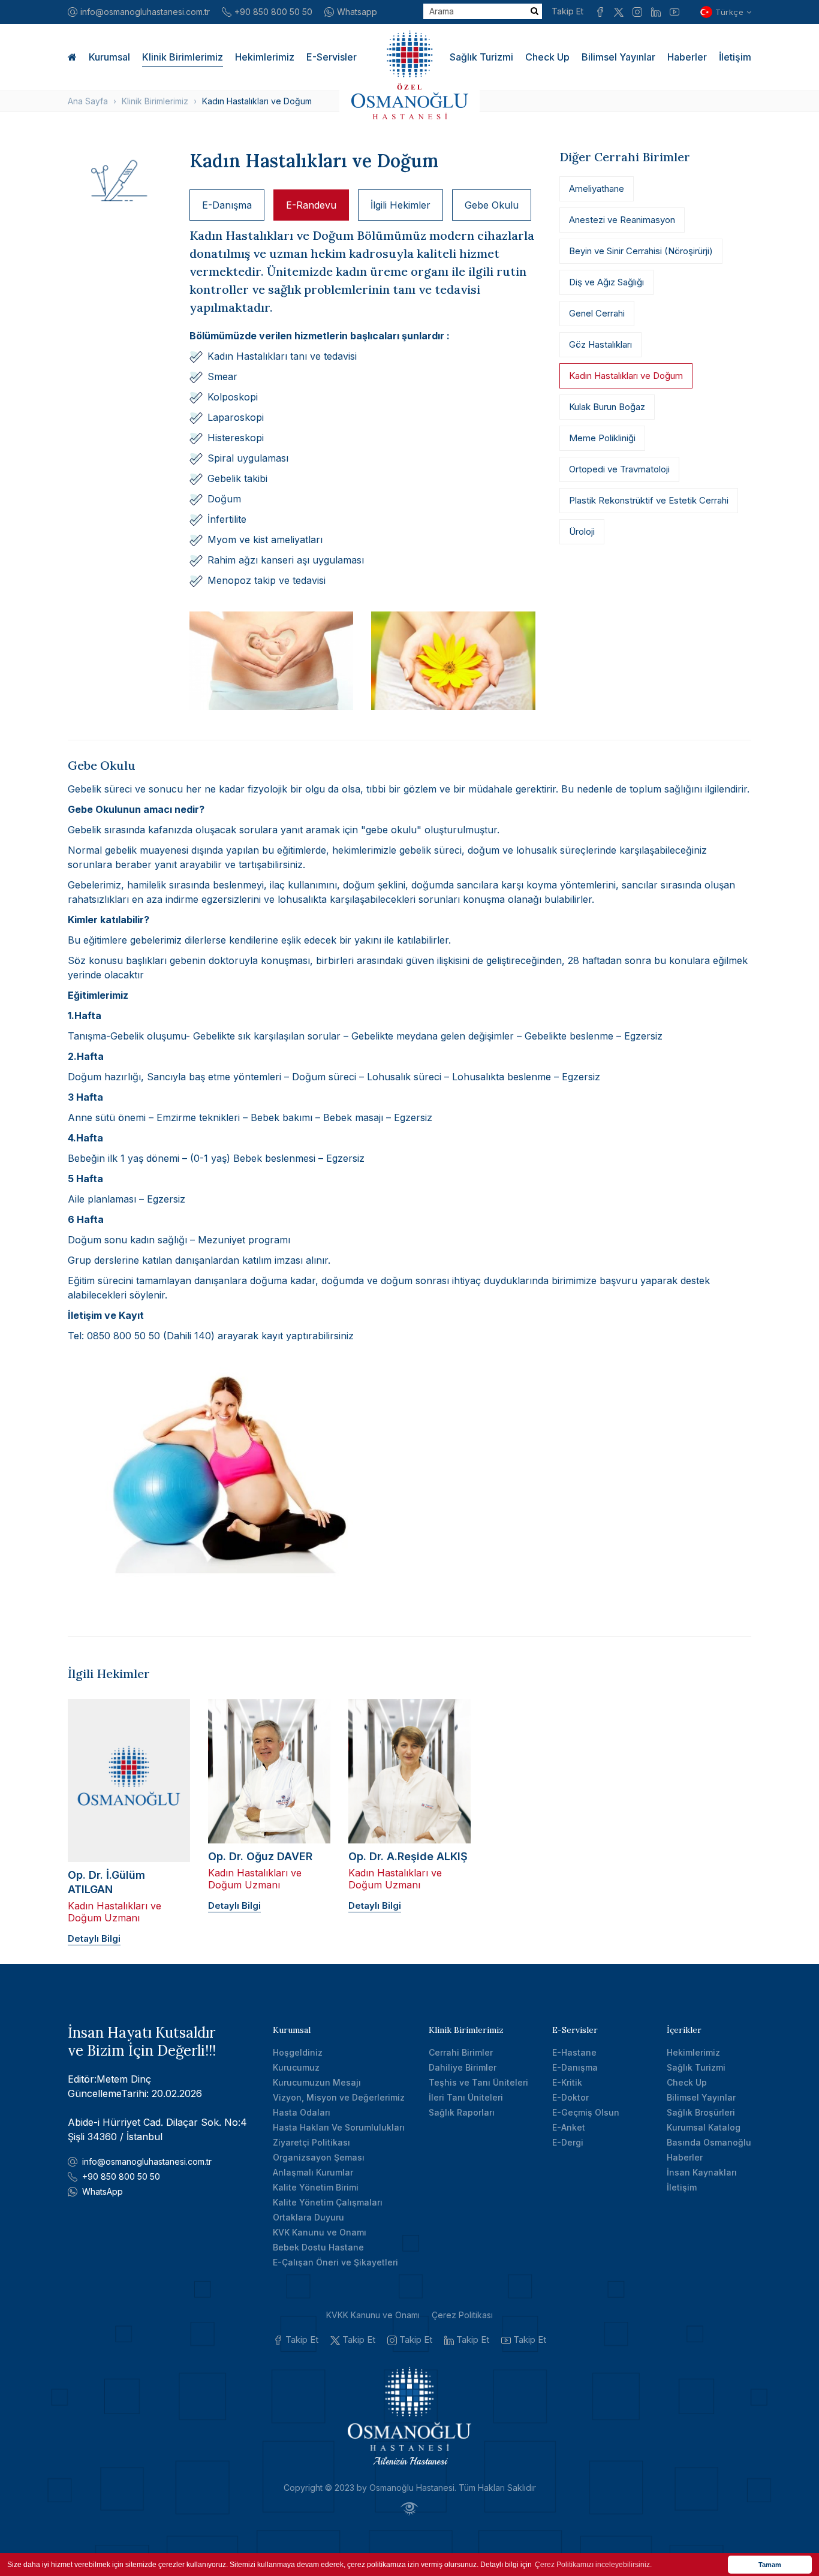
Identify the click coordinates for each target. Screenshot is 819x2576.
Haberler (687, 57)
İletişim (735, 57)
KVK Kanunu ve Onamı (320, 2232)
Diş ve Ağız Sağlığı (606, 282)
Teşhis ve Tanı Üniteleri (478, 2082)
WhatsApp (103, 2191)
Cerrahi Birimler (461, 2052)
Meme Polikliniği (602, 438)
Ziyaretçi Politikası (311, 2142)
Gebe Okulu (492, 205)
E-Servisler (332, 57)
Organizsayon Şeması (319, 2157)
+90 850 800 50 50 (273, 12)
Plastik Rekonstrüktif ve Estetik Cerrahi (649, 500)
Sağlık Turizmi (481, 57)
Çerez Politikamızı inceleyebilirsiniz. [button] (593, 2565)
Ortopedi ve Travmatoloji (619, 469)
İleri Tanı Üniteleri (466, 2097)
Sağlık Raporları (462, 2112)
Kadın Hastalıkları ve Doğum (626, 376)
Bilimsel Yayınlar (618, 57)
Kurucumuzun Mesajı (317, 2082)
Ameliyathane (597, 189)
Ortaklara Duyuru (308, 2217)
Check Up (547, 57)
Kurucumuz (296, 2067)
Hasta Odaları (302, 2112)
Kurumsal (109, 57)
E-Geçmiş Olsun (586, 2112)
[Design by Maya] (409, 2509)
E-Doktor (570, 2097)
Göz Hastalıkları (600, 344)
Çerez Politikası (462, 2315)
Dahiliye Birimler (463, 2067)
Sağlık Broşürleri (701, 2112)
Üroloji (582, 531)
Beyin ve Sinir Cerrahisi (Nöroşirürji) (641, 251)
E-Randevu (311, 205)
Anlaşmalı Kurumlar (313, 2172)
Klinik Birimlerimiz (183, 57)
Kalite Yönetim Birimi (316, 2187)
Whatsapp (357, 12)
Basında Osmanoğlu (709, 2142)
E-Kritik (567, 2082)
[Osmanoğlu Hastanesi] (409, 75)
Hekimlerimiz (265, 57)
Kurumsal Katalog (704, 2127)
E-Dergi (568, 2142)
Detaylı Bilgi (94, 1938)
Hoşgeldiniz (298, 2052)
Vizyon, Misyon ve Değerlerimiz (339, 2097)
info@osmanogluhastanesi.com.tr (145, 12)
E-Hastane (574, 2052)
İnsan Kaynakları (702, 2172)
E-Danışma (227, 205)
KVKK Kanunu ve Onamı (373, 2315)
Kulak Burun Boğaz (607, 407)
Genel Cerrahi (597, 313)
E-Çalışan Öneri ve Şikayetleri (335, 2262)
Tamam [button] (770, 2565)
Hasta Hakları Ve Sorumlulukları (339, 2127)
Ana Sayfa (88, 101)
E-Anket (569, 2127)
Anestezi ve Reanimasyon (622, 220)
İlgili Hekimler (401, 205)
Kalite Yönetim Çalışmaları (328, 2202)
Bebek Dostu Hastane (318, 2247)
